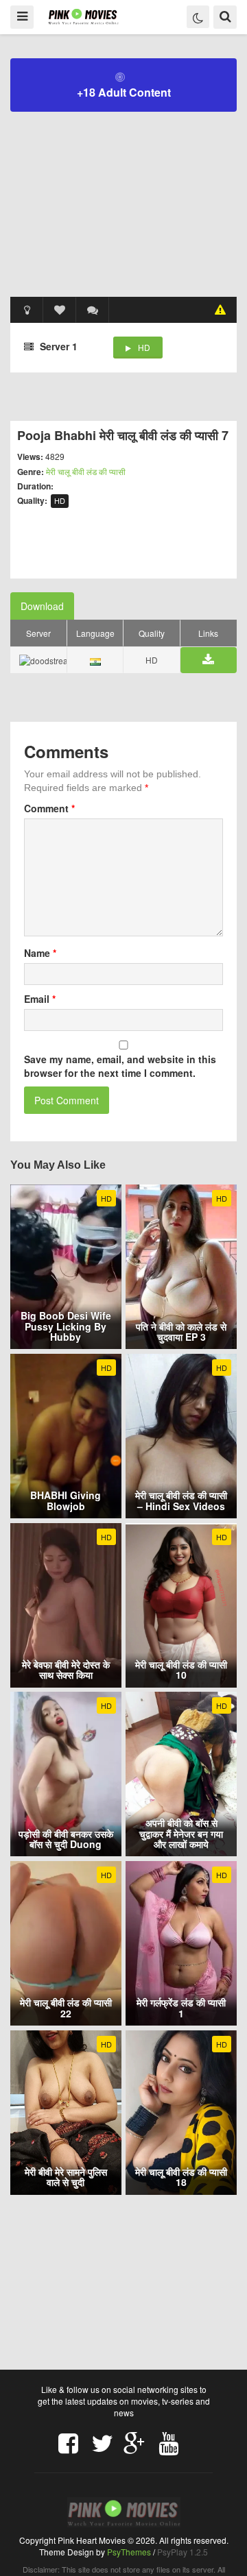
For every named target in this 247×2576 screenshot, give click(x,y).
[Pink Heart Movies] (83, 16)
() (93, 310)
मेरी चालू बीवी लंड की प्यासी (86, 471)
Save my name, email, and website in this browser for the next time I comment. (120, 1066)
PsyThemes (129, 2552)
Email (40, 999)
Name (40, 953)
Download (42, 606)
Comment (49, 808)
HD (144, 347)
